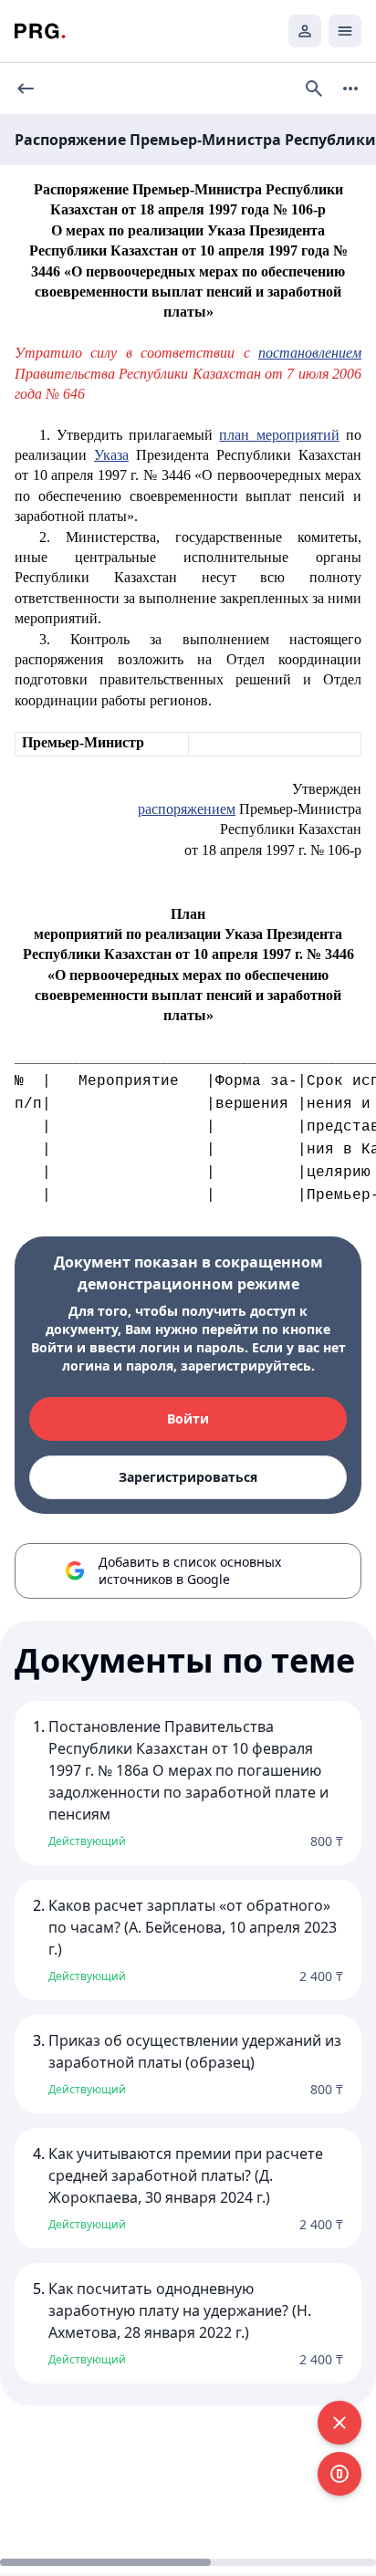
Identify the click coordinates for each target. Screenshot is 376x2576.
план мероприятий (279, 435)
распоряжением (187, 809)
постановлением (310, 353)
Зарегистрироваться (188, 1477)
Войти (188, 1418)
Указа (111, 455)
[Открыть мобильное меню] (345, 31)
